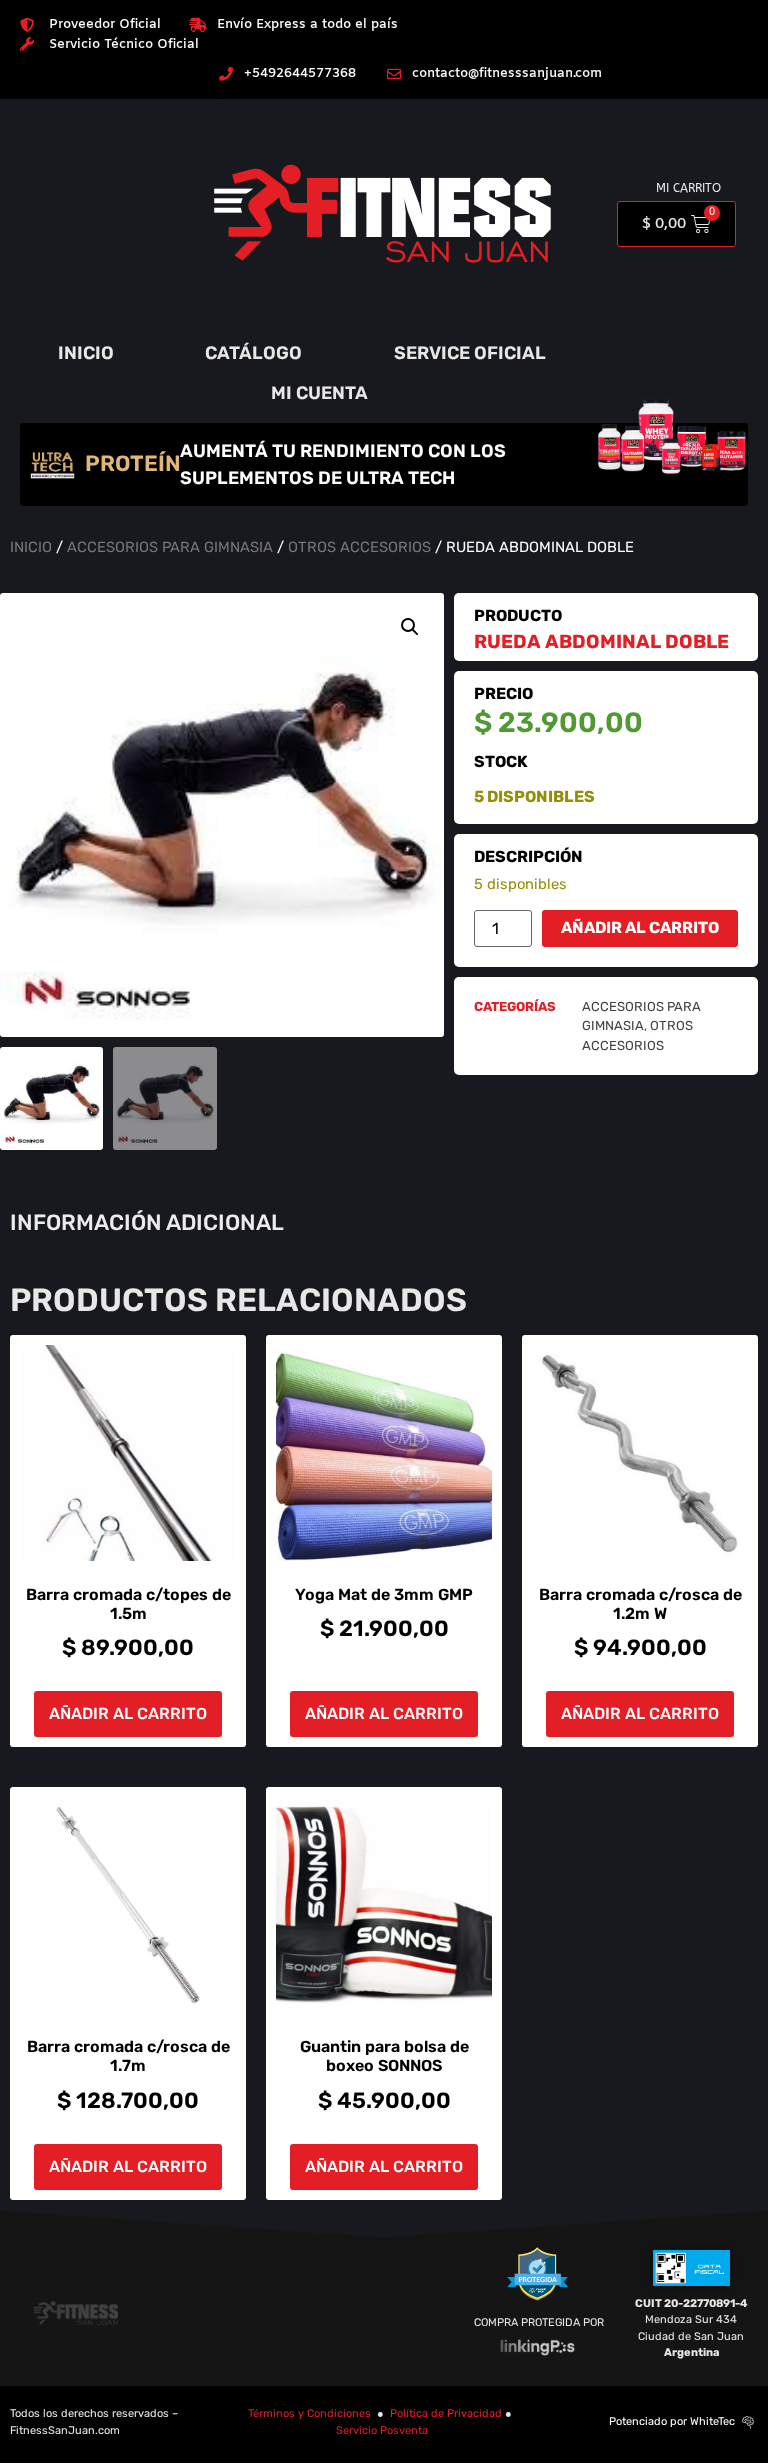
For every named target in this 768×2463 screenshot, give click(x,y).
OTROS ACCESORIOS (359, 547)
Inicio (31, 547)
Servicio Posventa (382, 2430)
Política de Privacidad (446, 2413)
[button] (410, 627)
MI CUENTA (319, 393)
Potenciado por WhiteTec (672, 2421)
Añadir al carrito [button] (128, 1713)
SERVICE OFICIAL (470, 353)
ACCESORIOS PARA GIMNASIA (170, 547)
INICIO (86, 353)
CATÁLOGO (253, 353)
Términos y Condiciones (309, 2413)
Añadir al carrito (640, 927)
